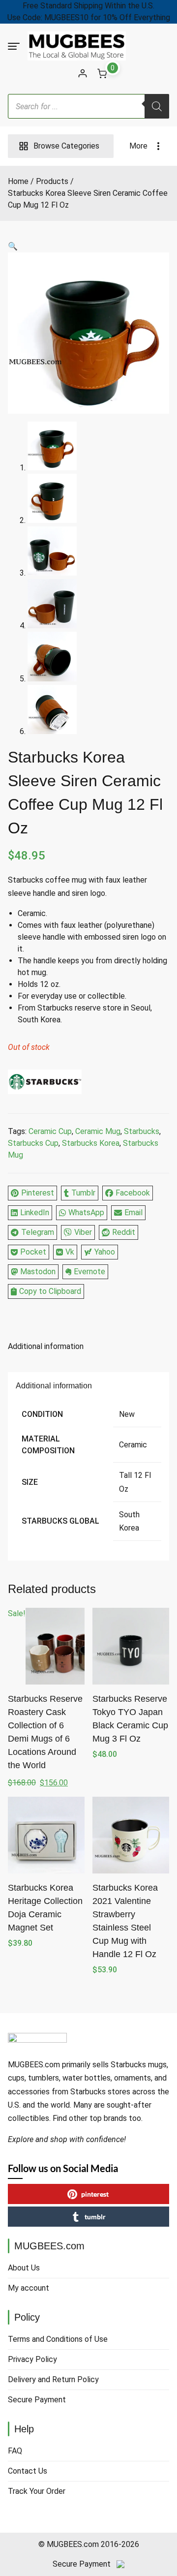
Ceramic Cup (50, 1131)
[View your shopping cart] (102, 73)
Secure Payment (37, 2400)
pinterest (95, 2194)
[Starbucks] (45, 1084)
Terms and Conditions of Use (58, 2339)
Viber (83, 1232)
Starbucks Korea (91, 1143)
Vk (70, 1252)
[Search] (157, 106)
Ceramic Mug (98, 1131)
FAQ (15, 2451)
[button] (88, 246)
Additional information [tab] (46, 1346)
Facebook (133, 1193)
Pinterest (38, 1193)
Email (133, 1212)
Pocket (33, 1252)
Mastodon (38, 1272)
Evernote (89, 1272)
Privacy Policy (32, 2359)
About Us (24, 2268)
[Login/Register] (83, 73)
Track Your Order (37, 2491)
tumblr (95, 2217)
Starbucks (142, 1131)
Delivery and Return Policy (53, 2379)
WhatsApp (86, 1212)
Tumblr (83, 1193)
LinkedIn (35, 1212)
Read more (131, 1776)
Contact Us (28, 2471)
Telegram (38, 1232)
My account (29, 2288)
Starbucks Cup (33, 1143)
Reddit (124, 1232)
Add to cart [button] (46, 1965)
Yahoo (105, 1252)
